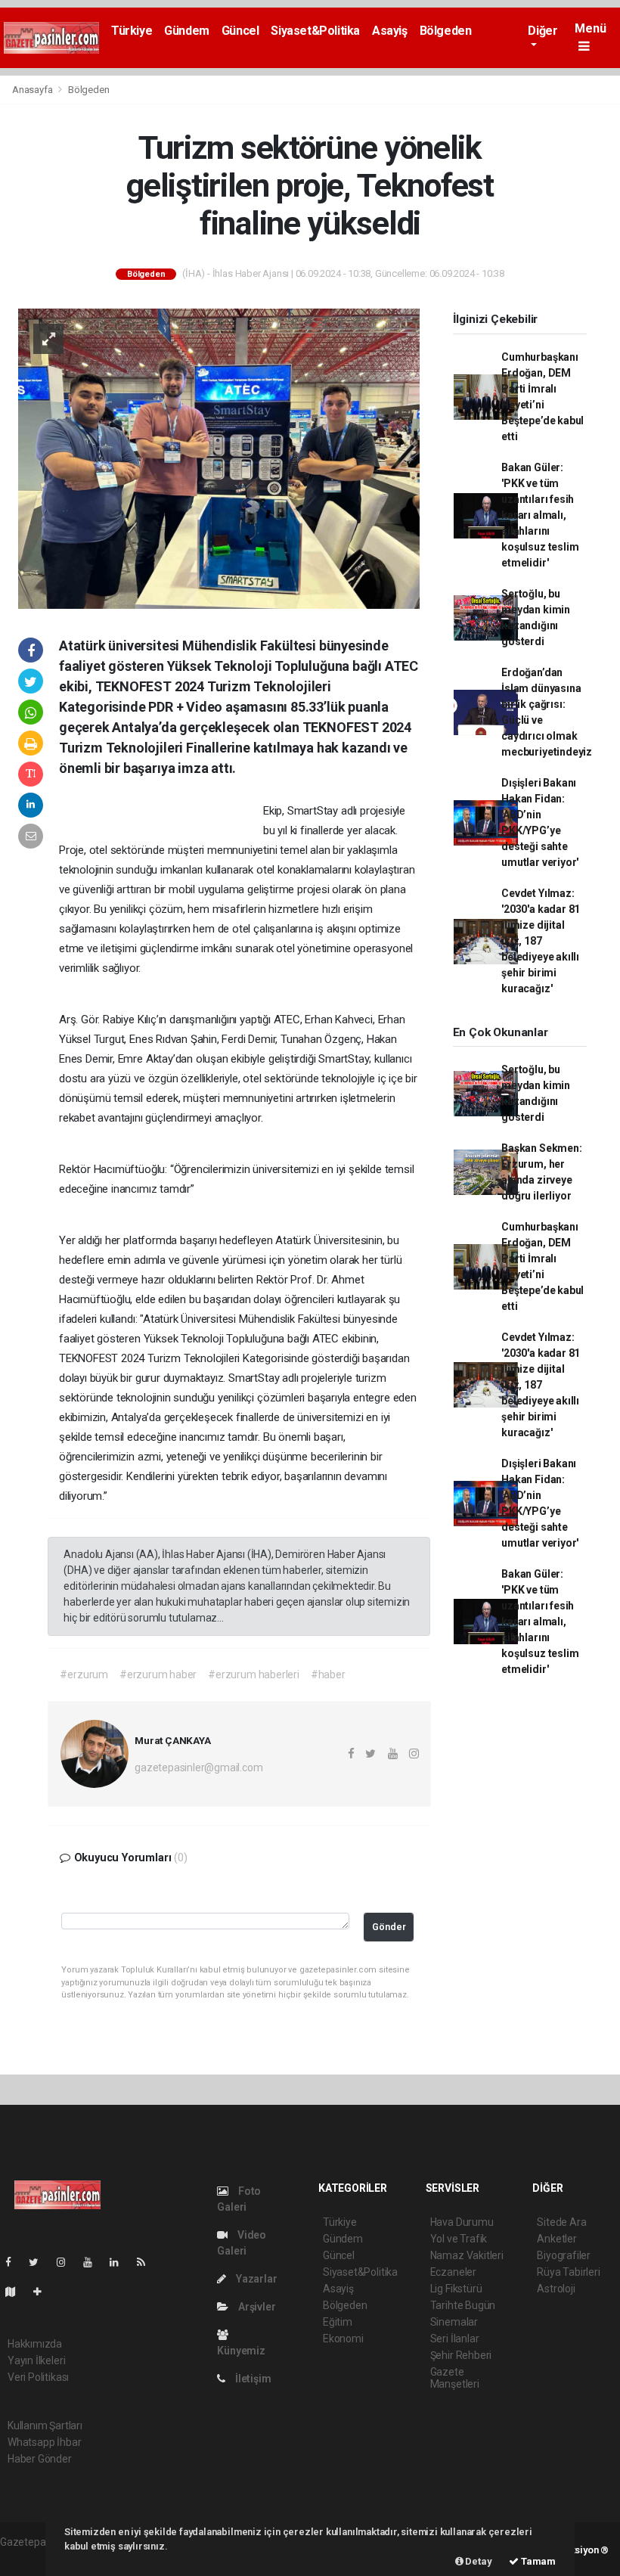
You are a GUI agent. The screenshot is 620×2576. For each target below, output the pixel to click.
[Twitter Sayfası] (40, 2262)
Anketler (556, 2239)
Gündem (187, 31)
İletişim (252, 2379)
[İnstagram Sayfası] (67, 2262)
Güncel (240, 31)
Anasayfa (33, 90)
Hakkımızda (35, 2344)
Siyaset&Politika (315, 31)
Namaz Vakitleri (467, 2255)
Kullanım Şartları (45, 2425)
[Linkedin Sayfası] (120, 2262)
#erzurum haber (158, 1674)
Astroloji (556, 2289)
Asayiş (390, 31)
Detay (478, 2561)
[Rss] (147, 2262)
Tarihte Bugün (463, 2305)
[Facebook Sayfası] (14, 2262)
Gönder (389, 1927)
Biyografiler (564, 2255)
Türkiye (132, 31)
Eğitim (338, 2322)
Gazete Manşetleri (455, 2378)
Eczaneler (453, 2272)
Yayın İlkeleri (36, 2360)
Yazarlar (255, 2279)
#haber (328, 1674)
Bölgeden (446, 31)
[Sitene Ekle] (43, 2292)
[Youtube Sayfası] (94, 2262)
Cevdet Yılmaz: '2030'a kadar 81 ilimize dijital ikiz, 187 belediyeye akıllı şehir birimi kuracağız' (541, 941)
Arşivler (256, 2307)
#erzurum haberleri (254, 1674)
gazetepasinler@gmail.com (198, 1768)
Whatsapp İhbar (44, 2442)
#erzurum (84, 1674)
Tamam (537, 2561)
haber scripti (29, 2558)
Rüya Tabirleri (568, 2272)
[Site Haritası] (17, 2292)
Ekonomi (343, 2339)
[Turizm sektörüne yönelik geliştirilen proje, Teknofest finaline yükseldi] (219, 458)
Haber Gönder (40, 2459)
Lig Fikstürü (456, 2289)
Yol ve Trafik (459, 2239)
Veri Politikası (38, 2377)
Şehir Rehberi (461, 2355)
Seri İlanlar (455, 2339)
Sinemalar (454, 2322)
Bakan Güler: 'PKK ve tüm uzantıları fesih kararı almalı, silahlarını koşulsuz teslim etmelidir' (540, 515)
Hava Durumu (462, 2222)
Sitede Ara (561, 2222)
